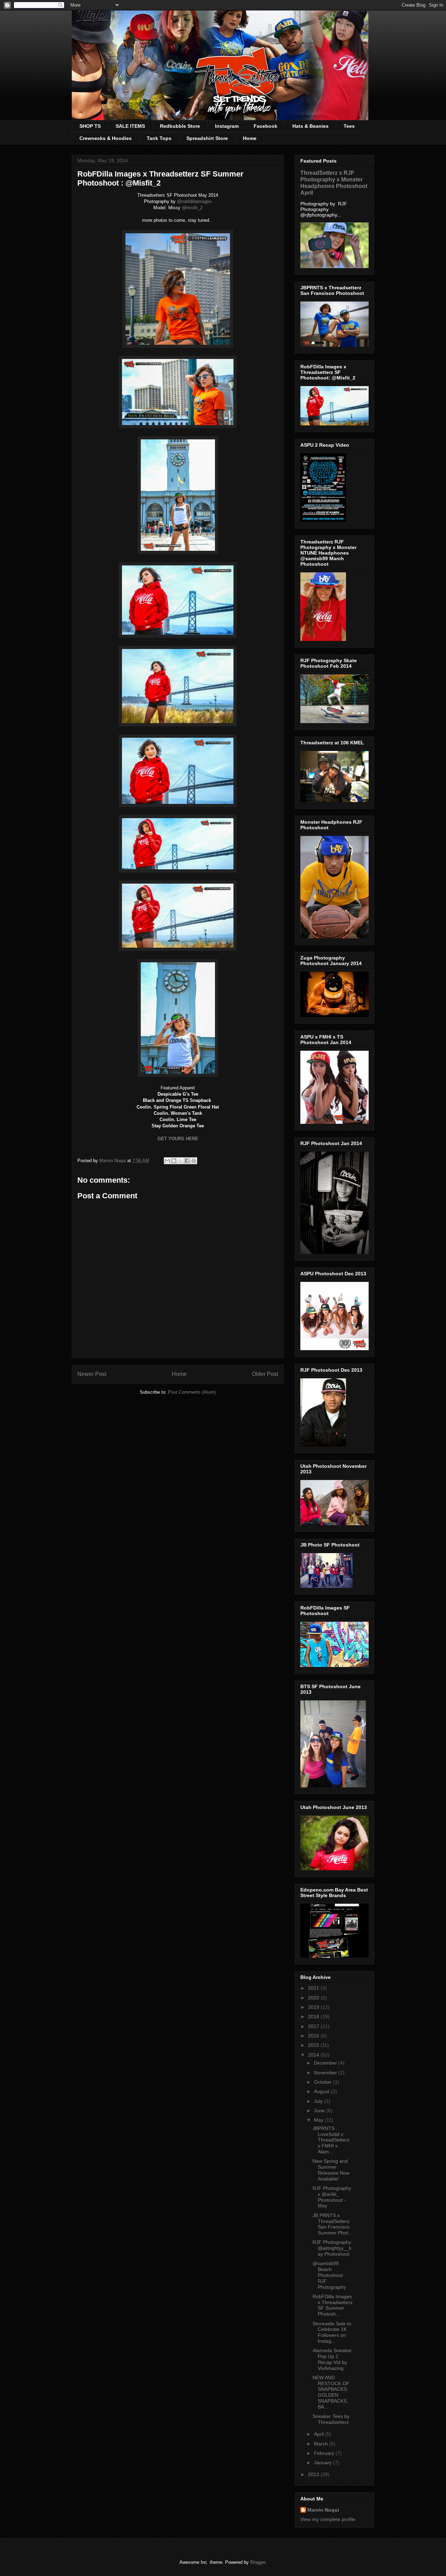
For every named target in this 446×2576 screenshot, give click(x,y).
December (326, 2063)
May (319, 2120)
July (319, 2101)
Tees (349, 126)
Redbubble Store (180, 126)
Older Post (265, 1374)
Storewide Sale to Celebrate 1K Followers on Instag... (332, 2332)
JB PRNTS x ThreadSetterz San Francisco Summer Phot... (332, 2224)
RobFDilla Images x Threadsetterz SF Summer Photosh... (333, 2305)
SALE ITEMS (130, 126)
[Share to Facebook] (187, 1161)
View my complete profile (328, 2519)
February (325, 2453)
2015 (314, 2045)
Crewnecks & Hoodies (106, 138)
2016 (314, 2036)
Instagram (227, 126)
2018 (314, 2017)
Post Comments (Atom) (192, 1392)
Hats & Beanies (310, 126)
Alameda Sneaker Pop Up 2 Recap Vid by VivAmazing (332, 2359)
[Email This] (167, 1161)
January (324, 2463)
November (326, 2073)
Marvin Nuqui (323, 2510)
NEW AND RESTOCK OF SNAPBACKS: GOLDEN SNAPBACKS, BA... (331, 2392)
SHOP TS (90, 126)
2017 (314, 2026)
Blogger (258, 2562)
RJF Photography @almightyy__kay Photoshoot (332, 2248)
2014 (314, 2055)
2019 (314, 2007)
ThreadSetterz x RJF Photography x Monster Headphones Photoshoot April (334, 183)
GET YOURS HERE (178, 1139)
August (322, 2091)
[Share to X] (180, 1161)
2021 (314, 1988)
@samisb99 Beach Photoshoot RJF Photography (329, 2275)
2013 (314, 2474)
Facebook (266, 126)
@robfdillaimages (194, 201)
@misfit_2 (192, 208)
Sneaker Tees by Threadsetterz (331, 2419)
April (320, 2434)
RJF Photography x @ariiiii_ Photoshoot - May (332, 2197)
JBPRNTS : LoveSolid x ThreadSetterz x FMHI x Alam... (331, 2140)
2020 (314, 1998)
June (320, 2111)
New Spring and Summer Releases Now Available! (331, 2170)
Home (250, 138)
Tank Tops (159, 138)
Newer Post (92, 1374)
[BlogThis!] (174, 1161)
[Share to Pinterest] (194, 1161)
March (322, 2444)
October (324, 2082)
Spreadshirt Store (207, 138)
